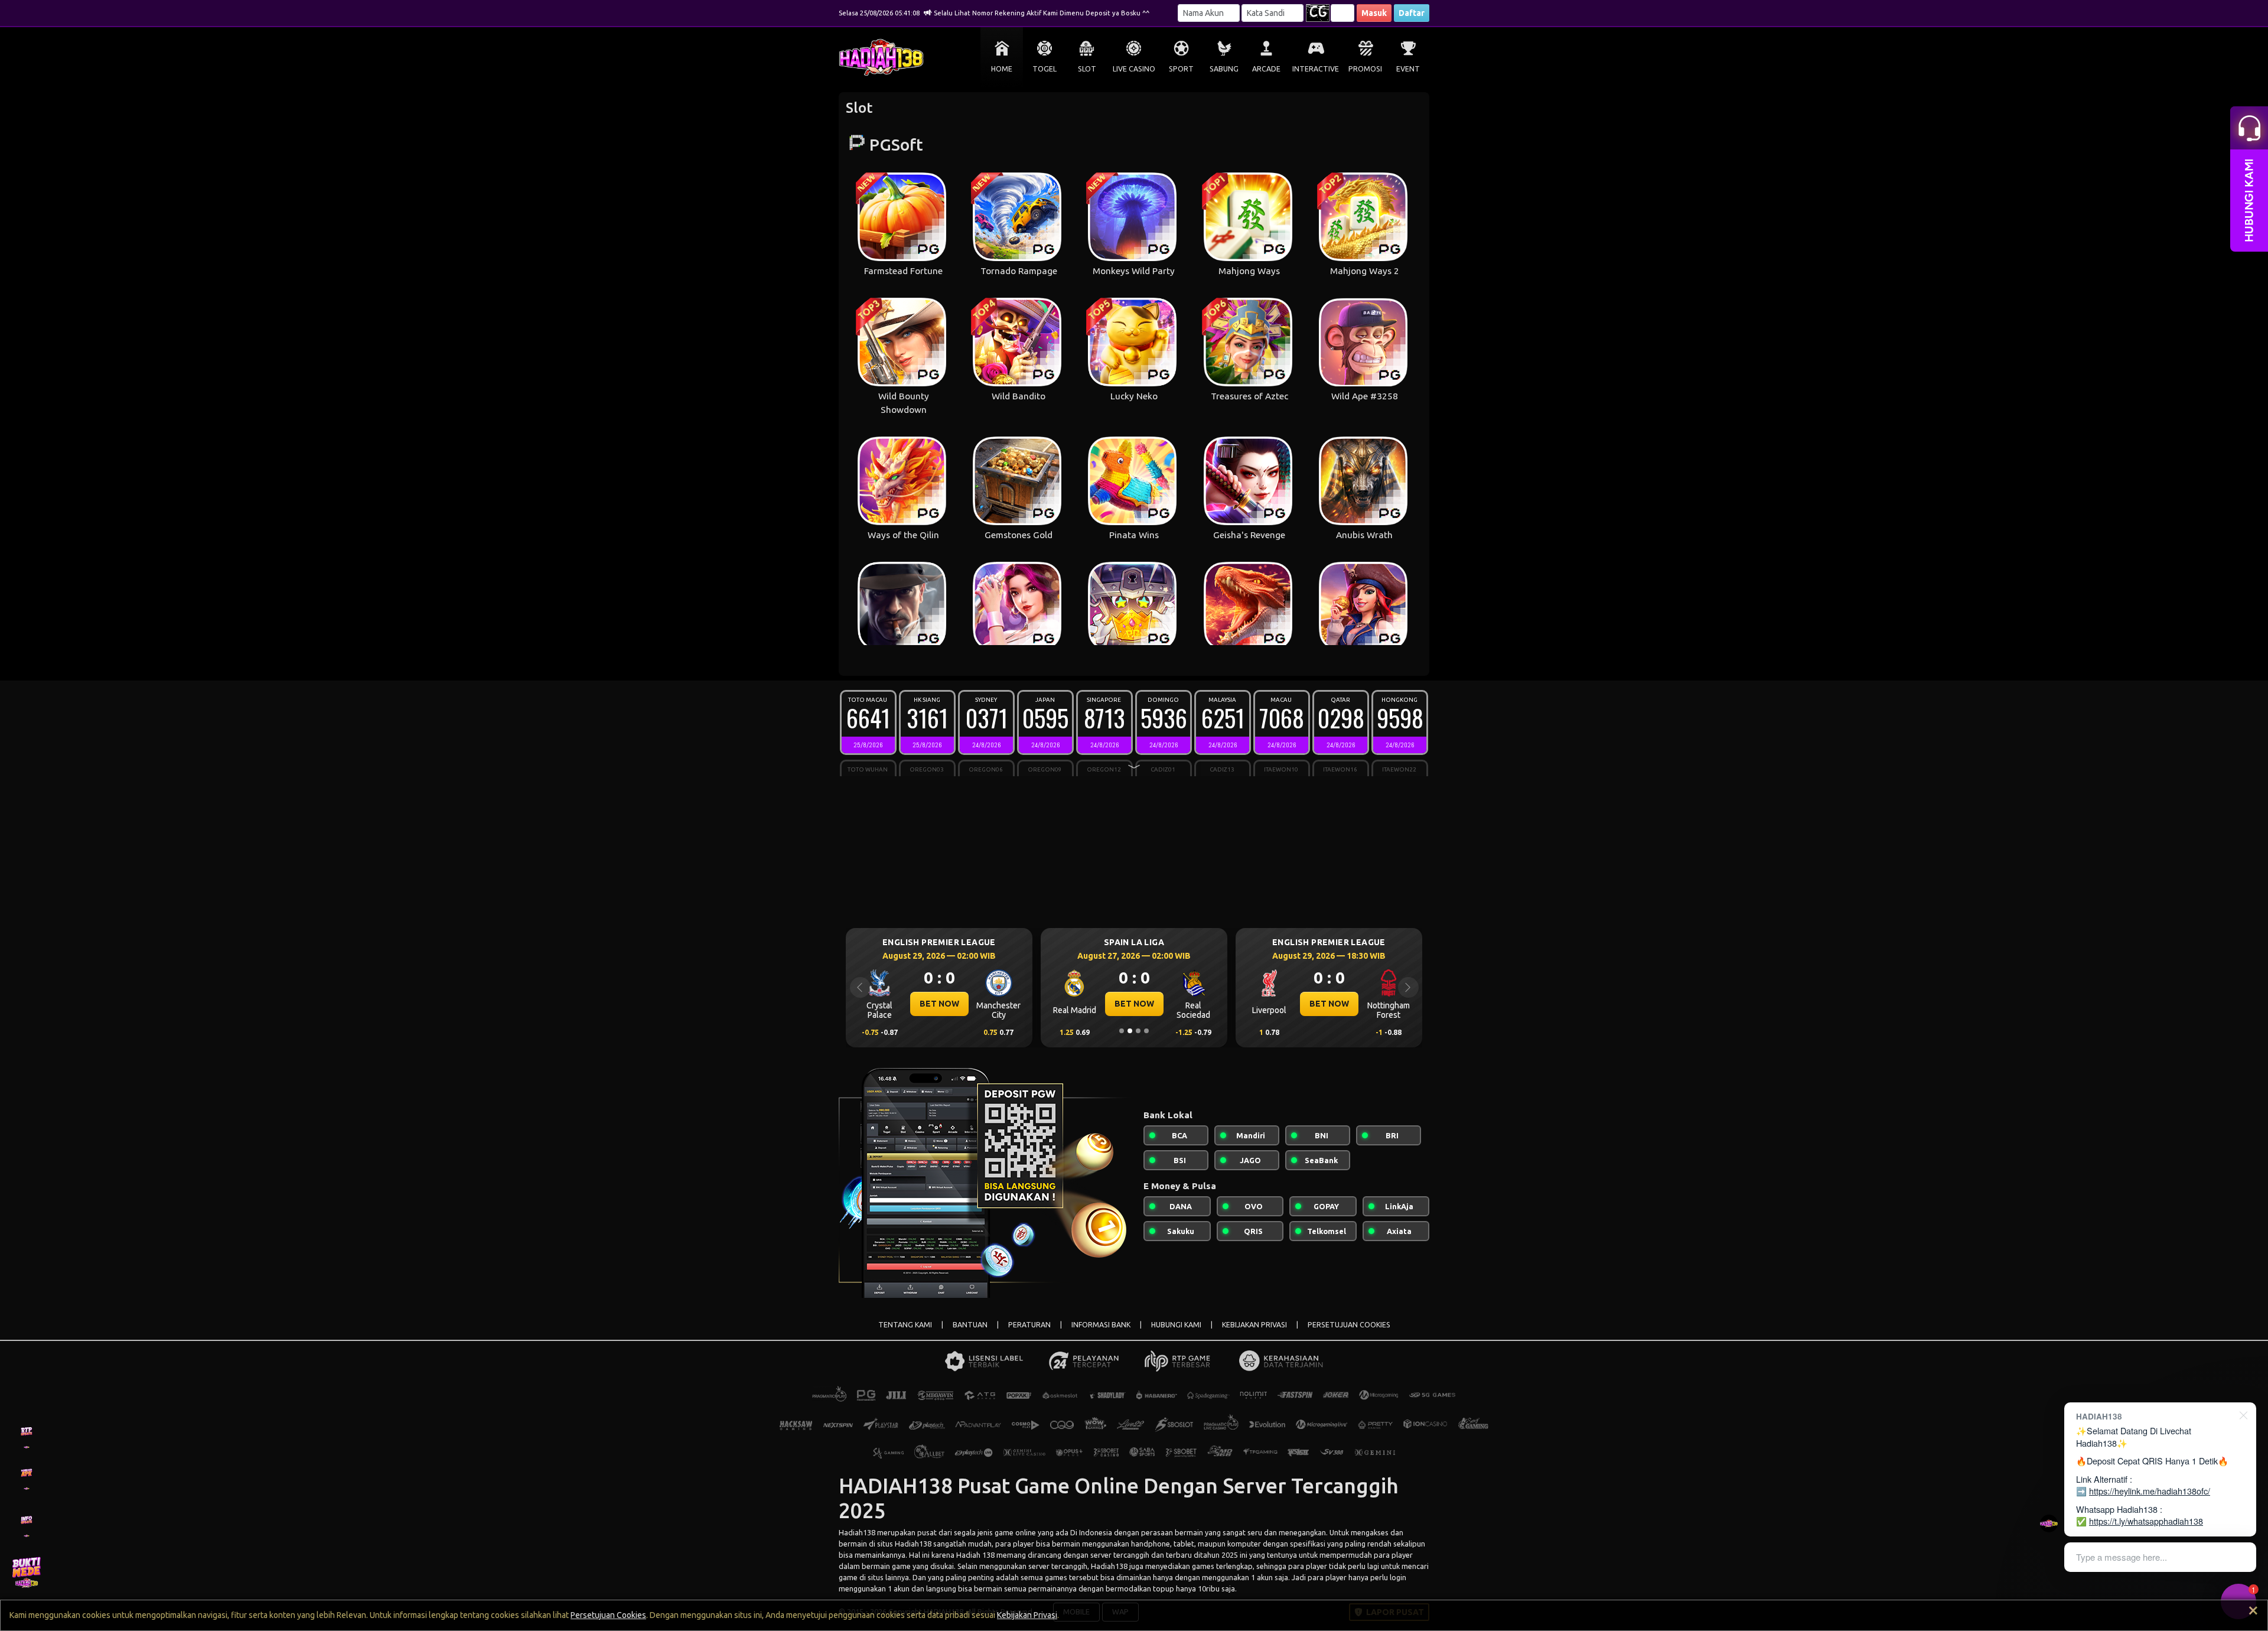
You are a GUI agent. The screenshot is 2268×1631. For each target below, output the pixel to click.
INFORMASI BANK (1101, 1325)
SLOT (1087, 69)
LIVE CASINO (1134, 69)
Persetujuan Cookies (608, 1615)
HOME (1002, 69)
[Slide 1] (1122, 1031)
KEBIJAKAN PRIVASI (1254, 1325)
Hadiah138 (857, 1532)
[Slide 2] (1130, 1031)
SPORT (1181, 69)
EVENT (1408, 69)
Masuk (1374, 13)
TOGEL (1045, 69)
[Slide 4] (1146, 1031)
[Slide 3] (1138, 1031)
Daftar (1412, 13)
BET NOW (939, 1004)
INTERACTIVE (1316, 69)
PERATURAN (1029, 1325)
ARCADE (1266, 69)
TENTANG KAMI (905, 1325)
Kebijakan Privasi (1027, 1615)
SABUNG (1224, 69)
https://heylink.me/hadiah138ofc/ (2150, 1491)
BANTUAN (970, 1325)
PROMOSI (1365, 69)
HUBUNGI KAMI (1176, 1325)
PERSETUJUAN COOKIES (1349, 1325)
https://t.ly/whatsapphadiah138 (2146, 1521)
